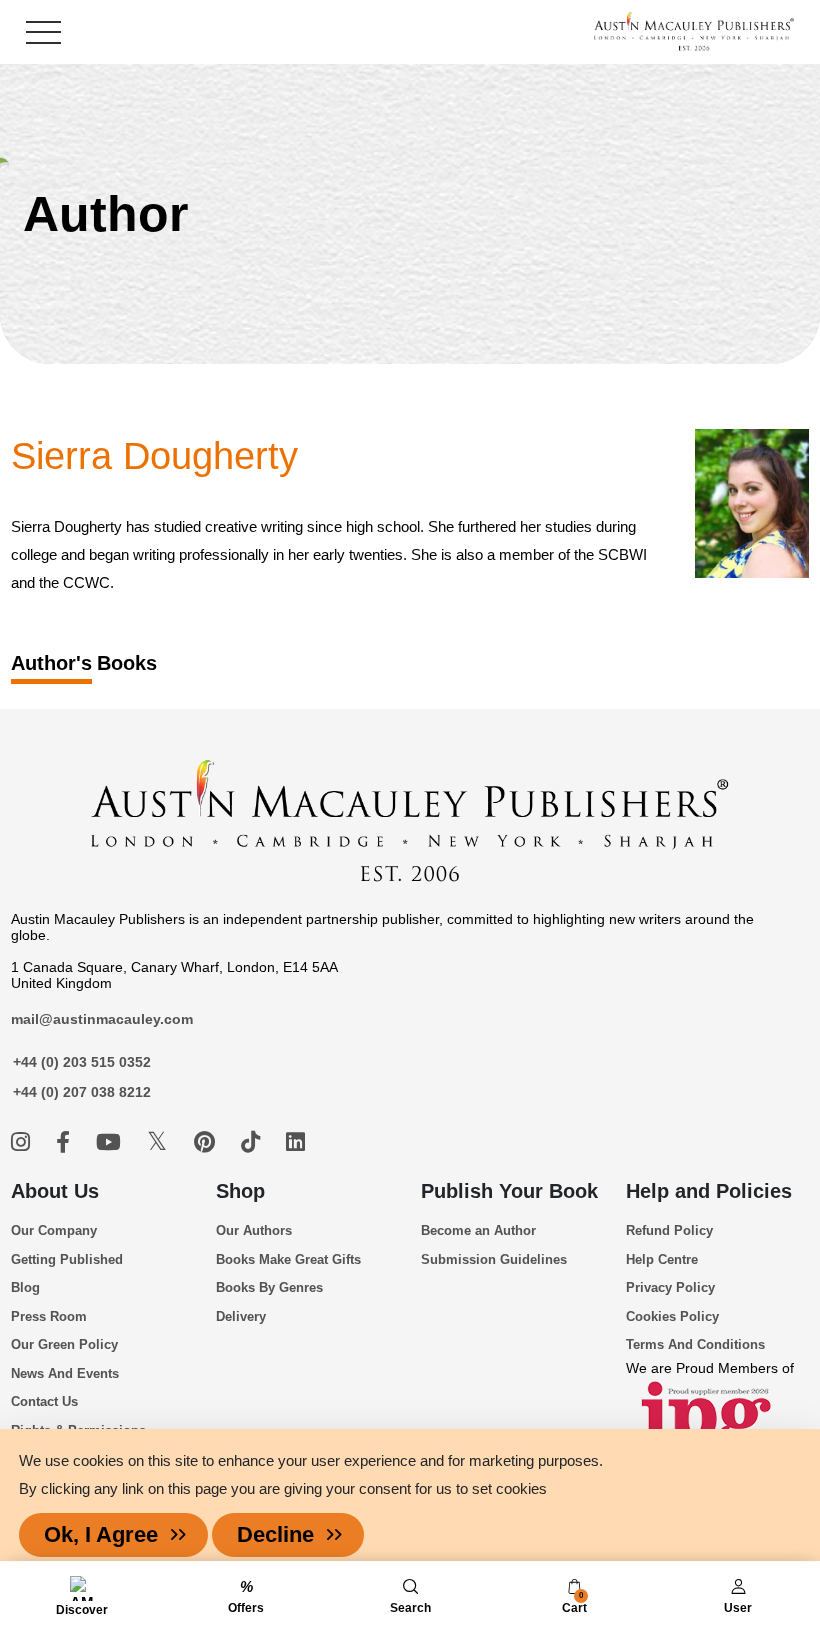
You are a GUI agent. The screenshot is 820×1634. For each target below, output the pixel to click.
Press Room (49, 1316)
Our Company (54, 1230)
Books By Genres (269, 1287)
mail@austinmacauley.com (102, 1019)
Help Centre (662, 1259)
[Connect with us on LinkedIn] (295, 1142)
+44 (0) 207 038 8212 (82, 1092)
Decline (275, 1534)
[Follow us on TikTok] (253, 1142)
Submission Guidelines (494, 1259)
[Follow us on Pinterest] (207, 1142)
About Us (55, 1191)
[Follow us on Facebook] (66, 1142)
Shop (240, 1191)
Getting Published (67, 1259)
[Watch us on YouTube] (111, 1142)
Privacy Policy (670, 1287)
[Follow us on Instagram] (23, 1142)
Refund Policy (669, 1230)
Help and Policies (709, 1191)
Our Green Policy (64, 1344)
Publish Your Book (509, 1191)
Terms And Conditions (695, 1344)
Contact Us (44, 1401)
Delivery (241, 1316)
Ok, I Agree (101, 1534)
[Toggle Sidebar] (43, 32)
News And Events (65, 1373)
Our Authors (254, 1230)
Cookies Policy (672, 1316)
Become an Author (478, 1230)
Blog (25, 1287)
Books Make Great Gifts (288, 1259)
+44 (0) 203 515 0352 (82, 1062)
